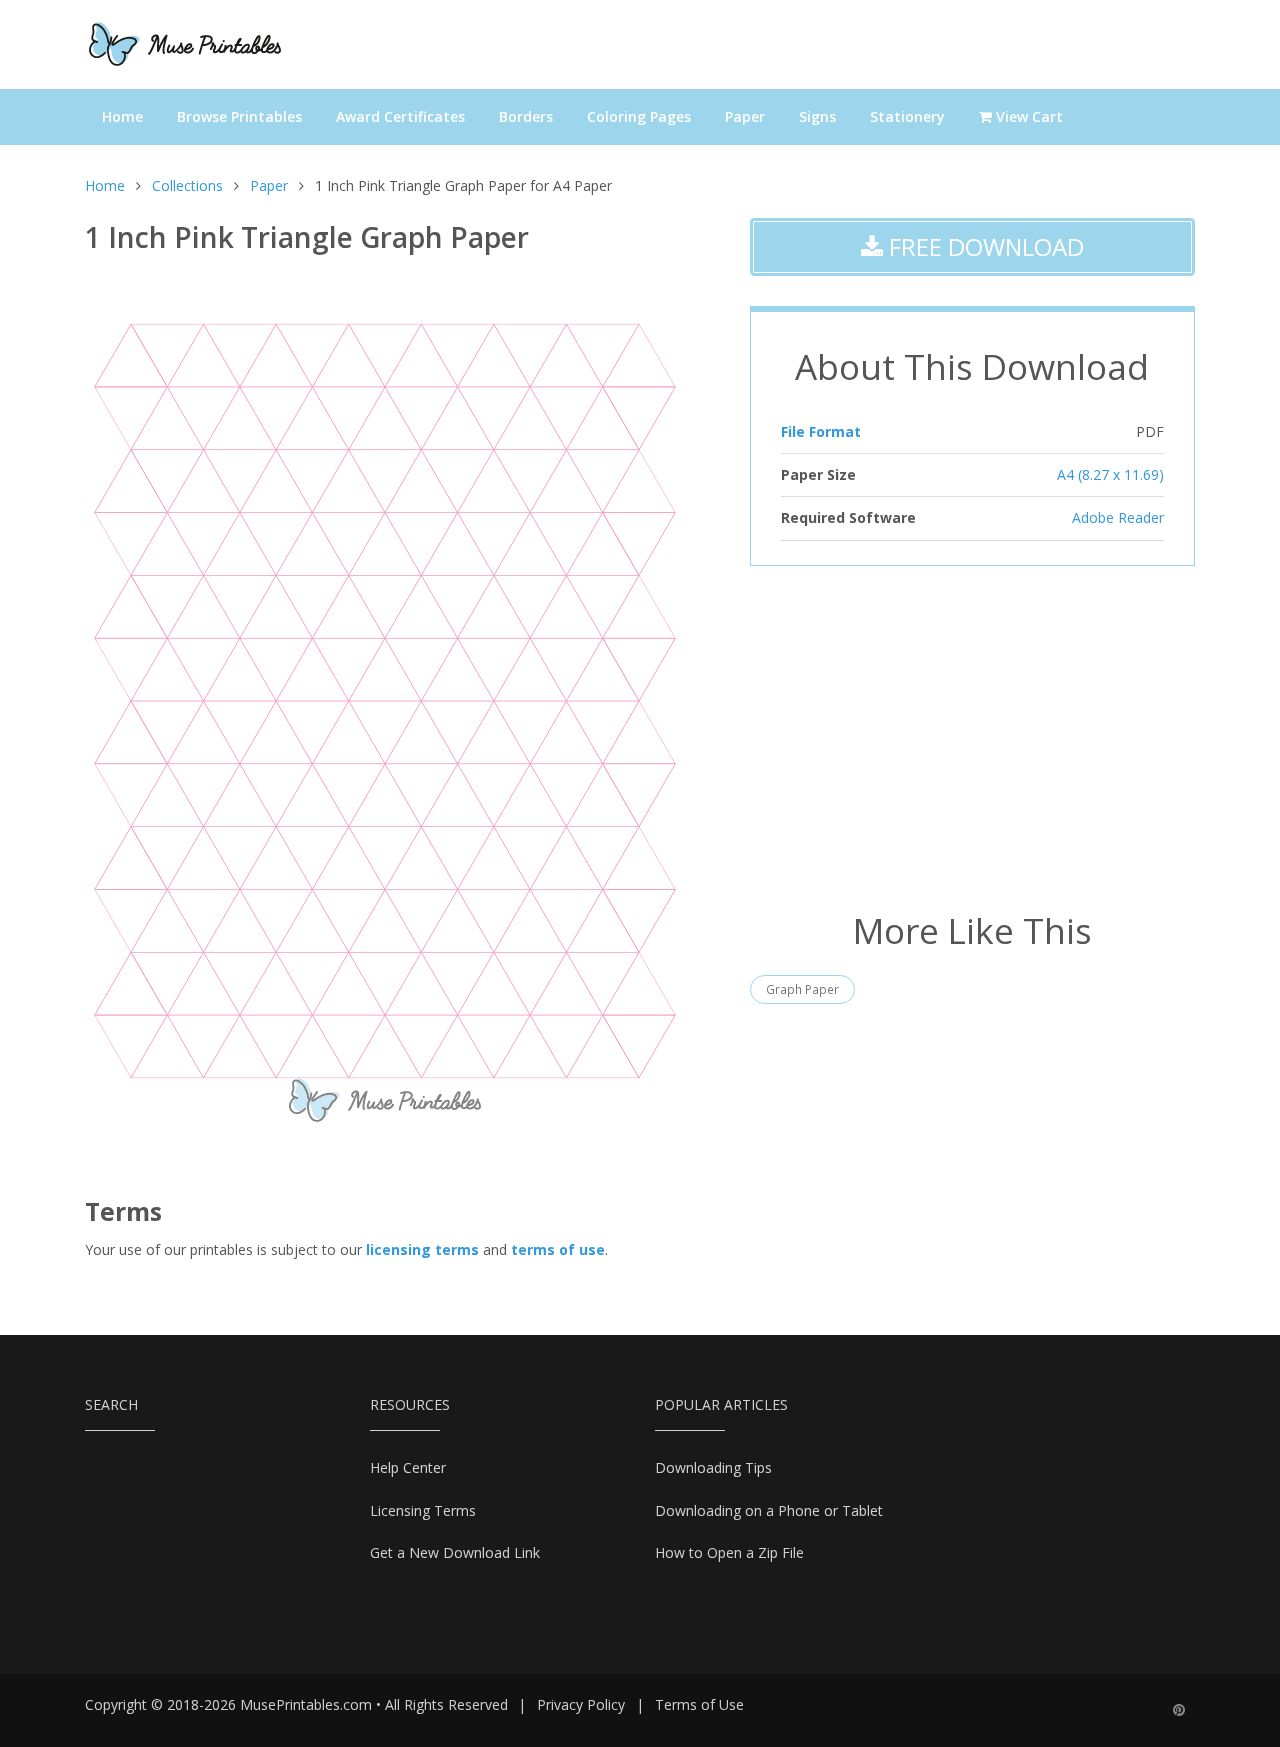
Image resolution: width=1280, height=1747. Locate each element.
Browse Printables (239, 116)
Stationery (907, 116)
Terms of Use (699, 1704)
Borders (526, 116)
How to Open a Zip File (729, 1552)
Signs (817, 116)
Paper (745, 116)
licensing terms (422, 1249)
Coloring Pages (639, 116)
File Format (821, 431)
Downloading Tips (713, 1467)
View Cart (1027, 116)
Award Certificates (400, 116)
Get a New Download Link (455, 1552)
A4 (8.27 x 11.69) (1110, 474)
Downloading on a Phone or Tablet (769, 1510)
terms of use (558, 1249)
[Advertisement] (972, 736)
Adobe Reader (1118, 517)
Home (122, 116)
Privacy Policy (581, 1704)
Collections (187, 185)
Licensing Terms (423, 1510)
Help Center (408, 1467)
